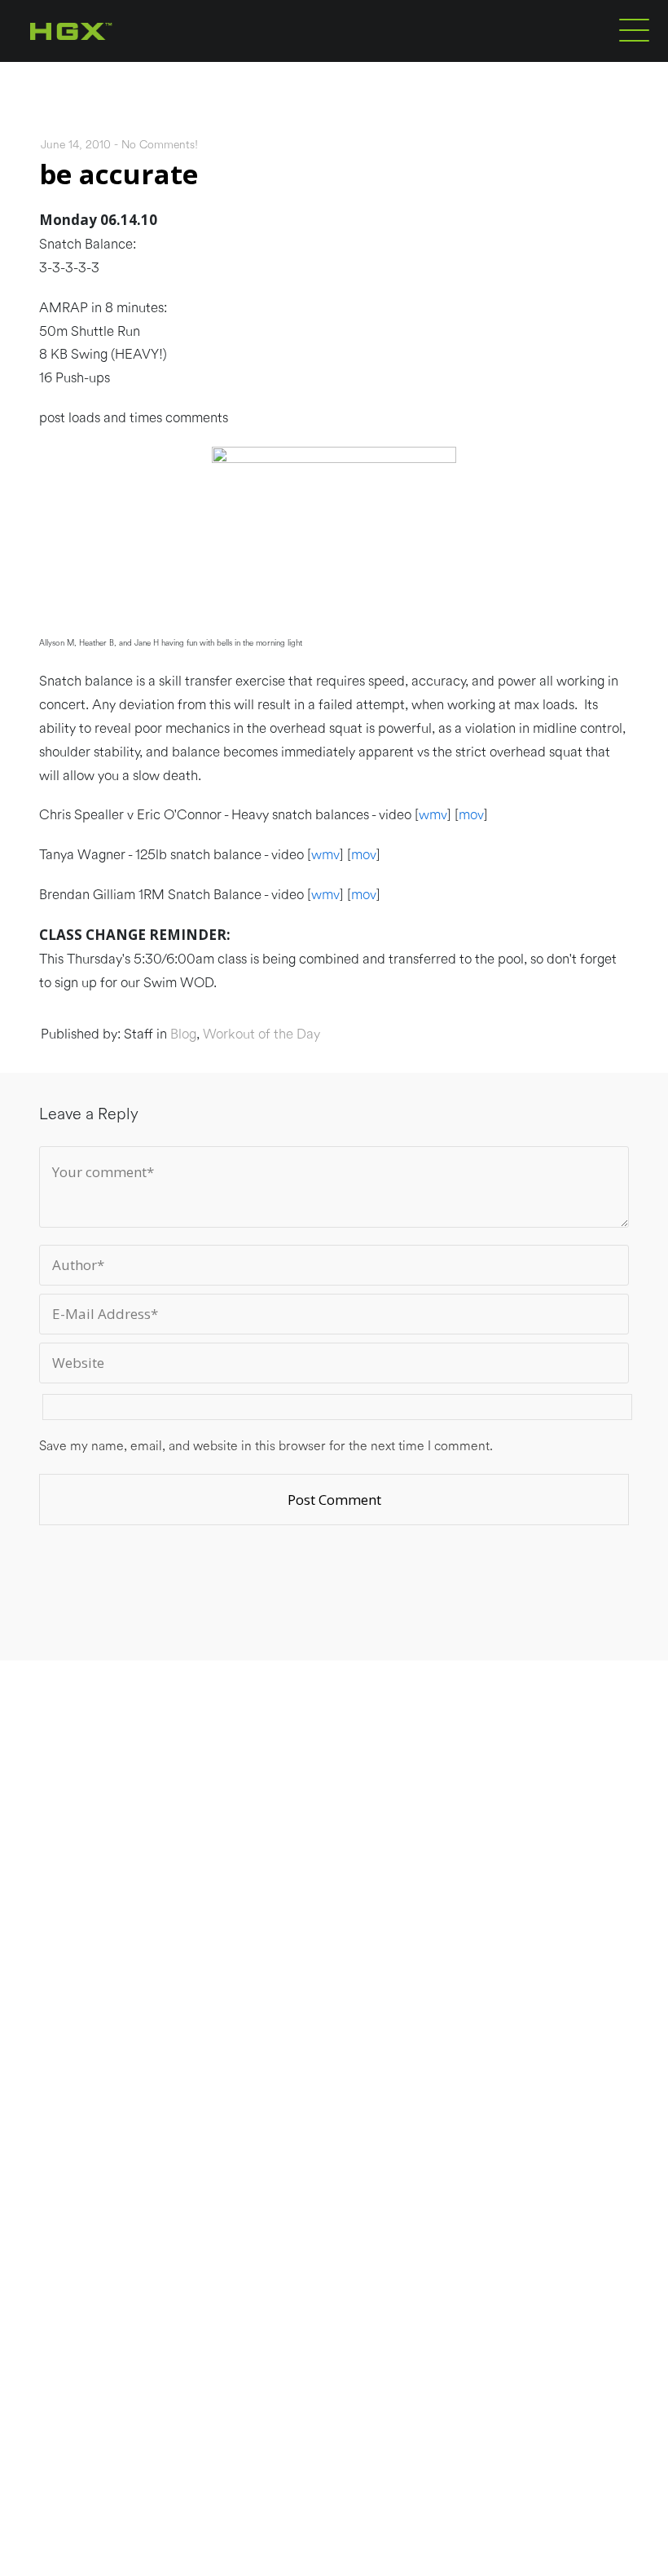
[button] (634, 29)
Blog (183, 1034)
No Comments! (160, 145)
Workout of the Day (261, 1034)
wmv (433, 815)
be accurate (119, 174)
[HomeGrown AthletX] (102, 59)
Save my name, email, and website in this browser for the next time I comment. (266, 1446)
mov (471, 815)
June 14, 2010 (76, 145)
